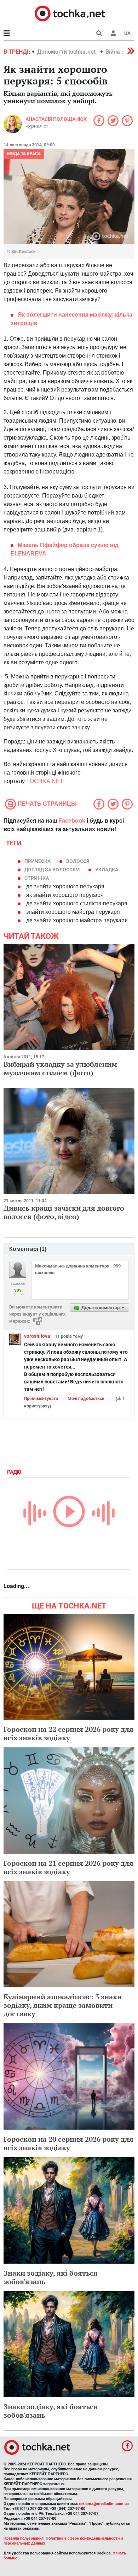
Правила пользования (24, 2538)
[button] (113, 33)
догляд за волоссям (52, 870)
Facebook (72, 821)
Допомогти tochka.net (67, 52)
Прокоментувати (41, 1399)
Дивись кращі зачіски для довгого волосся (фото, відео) (64, 1212)
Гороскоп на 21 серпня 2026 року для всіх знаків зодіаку (68, 1867)
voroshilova (37, 1336)
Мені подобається (86, 1399)
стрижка (37, 878)
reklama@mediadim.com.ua (104, 2504)
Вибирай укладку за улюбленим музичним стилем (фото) (60, 1068)
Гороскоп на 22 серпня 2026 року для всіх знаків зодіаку (68, 1733)
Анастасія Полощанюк (56, 119)
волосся (78, 861)
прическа (38, 861)
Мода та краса (24, 154)
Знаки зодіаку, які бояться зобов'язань (51, 2277)
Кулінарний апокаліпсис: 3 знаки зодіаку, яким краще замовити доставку (63, 2005)
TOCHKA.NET (45, 781)
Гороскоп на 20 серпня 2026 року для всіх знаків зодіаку (68, 2143)
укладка (107, 870)
